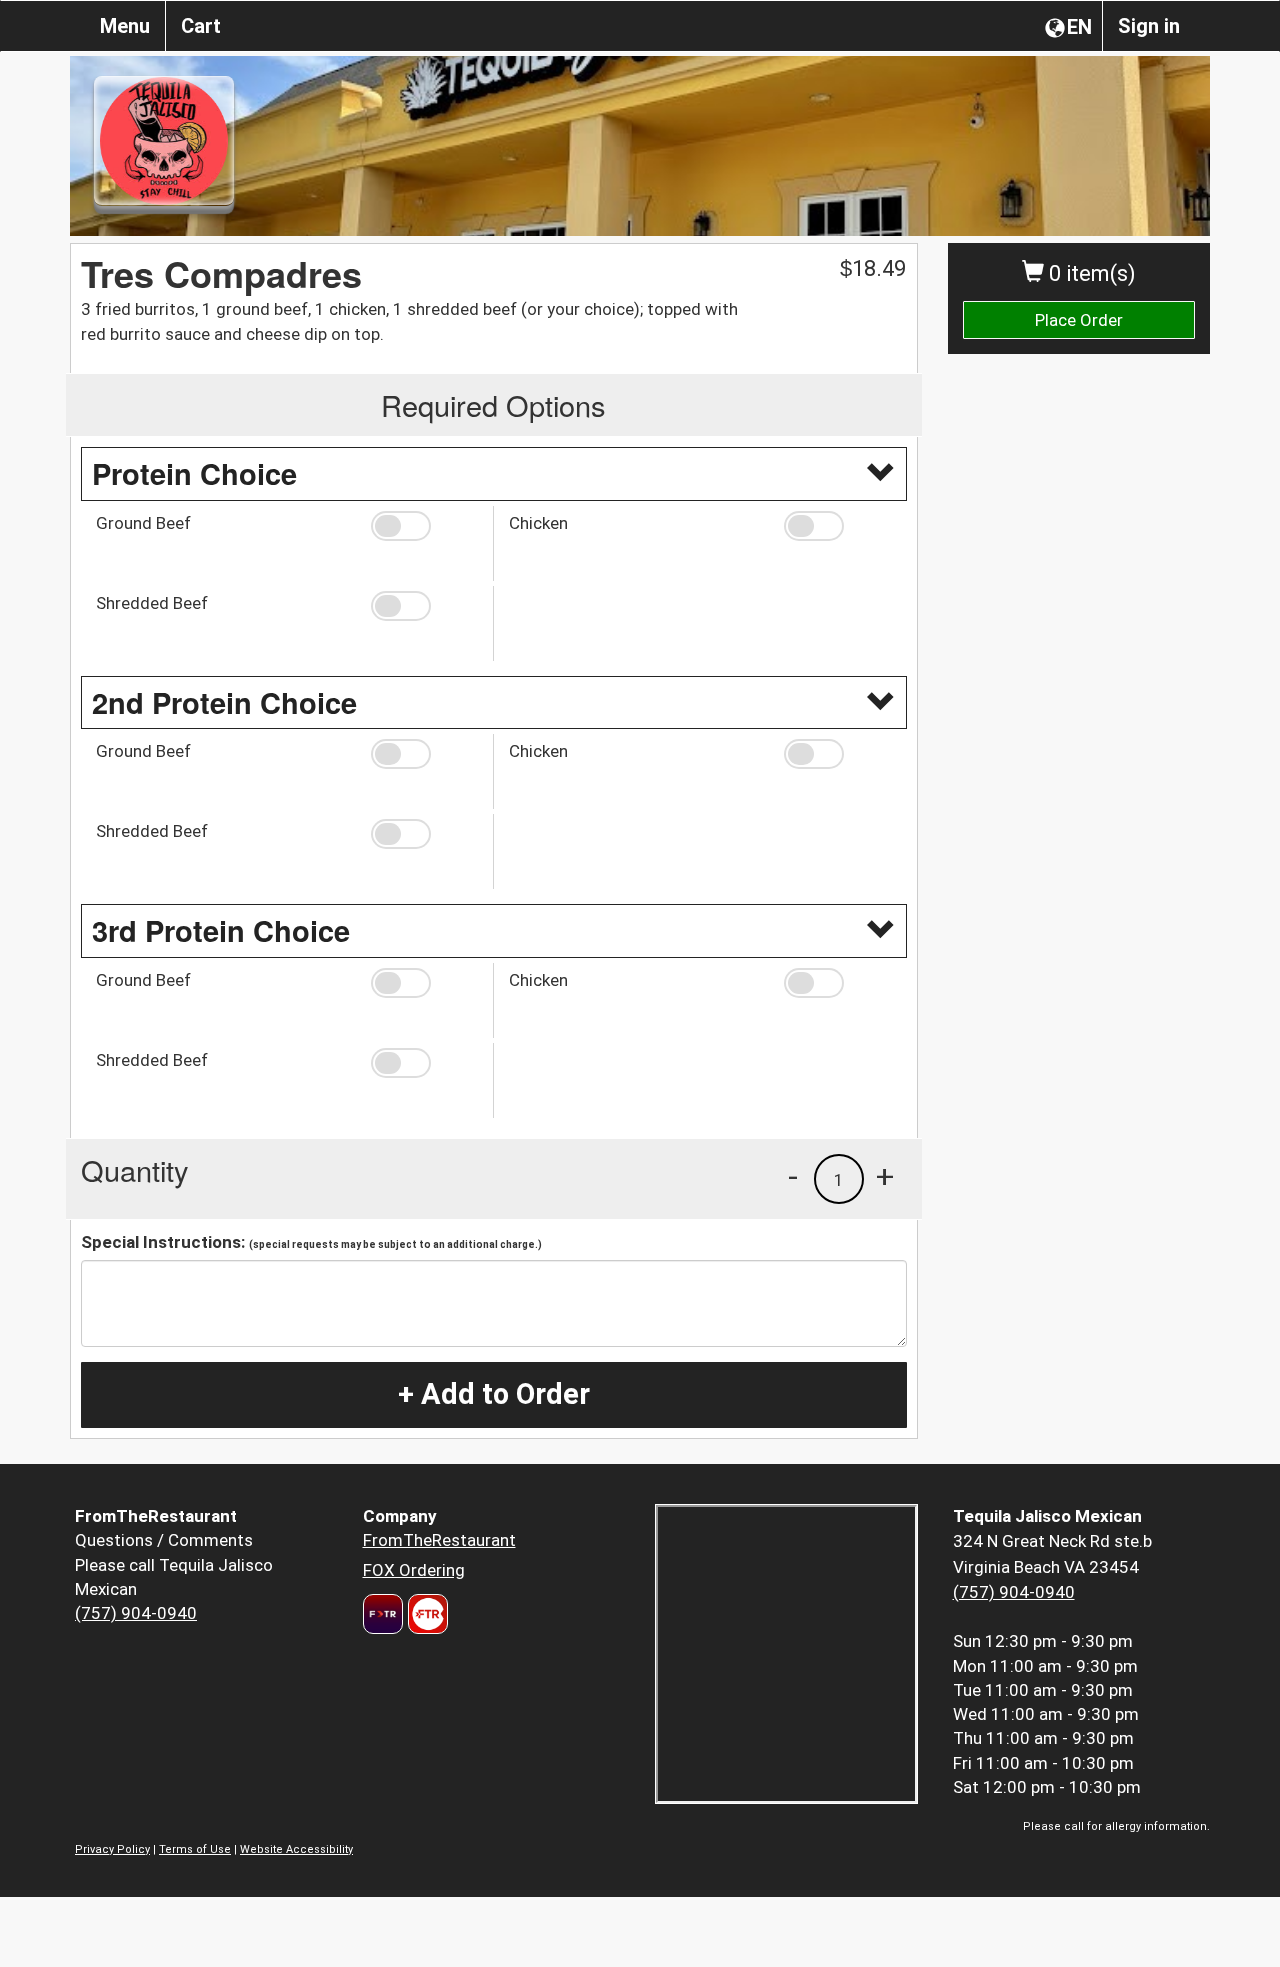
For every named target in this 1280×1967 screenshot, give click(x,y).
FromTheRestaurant (439, 1540)
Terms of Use (195, 1849)
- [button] (793, 1176)
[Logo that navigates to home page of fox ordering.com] (425, 1614)
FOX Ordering (414, 1570)
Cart (201, 26)
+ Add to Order (494, 1394)
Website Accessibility (296, 1849)
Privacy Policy (112, 1849)
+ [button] (885, 1176)
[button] (424, 526)
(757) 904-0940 (136, 1613)
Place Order (1079, 320)
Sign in (1149, 26)
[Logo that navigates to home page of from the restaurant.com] (383, 1614)
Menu (125, 26)
